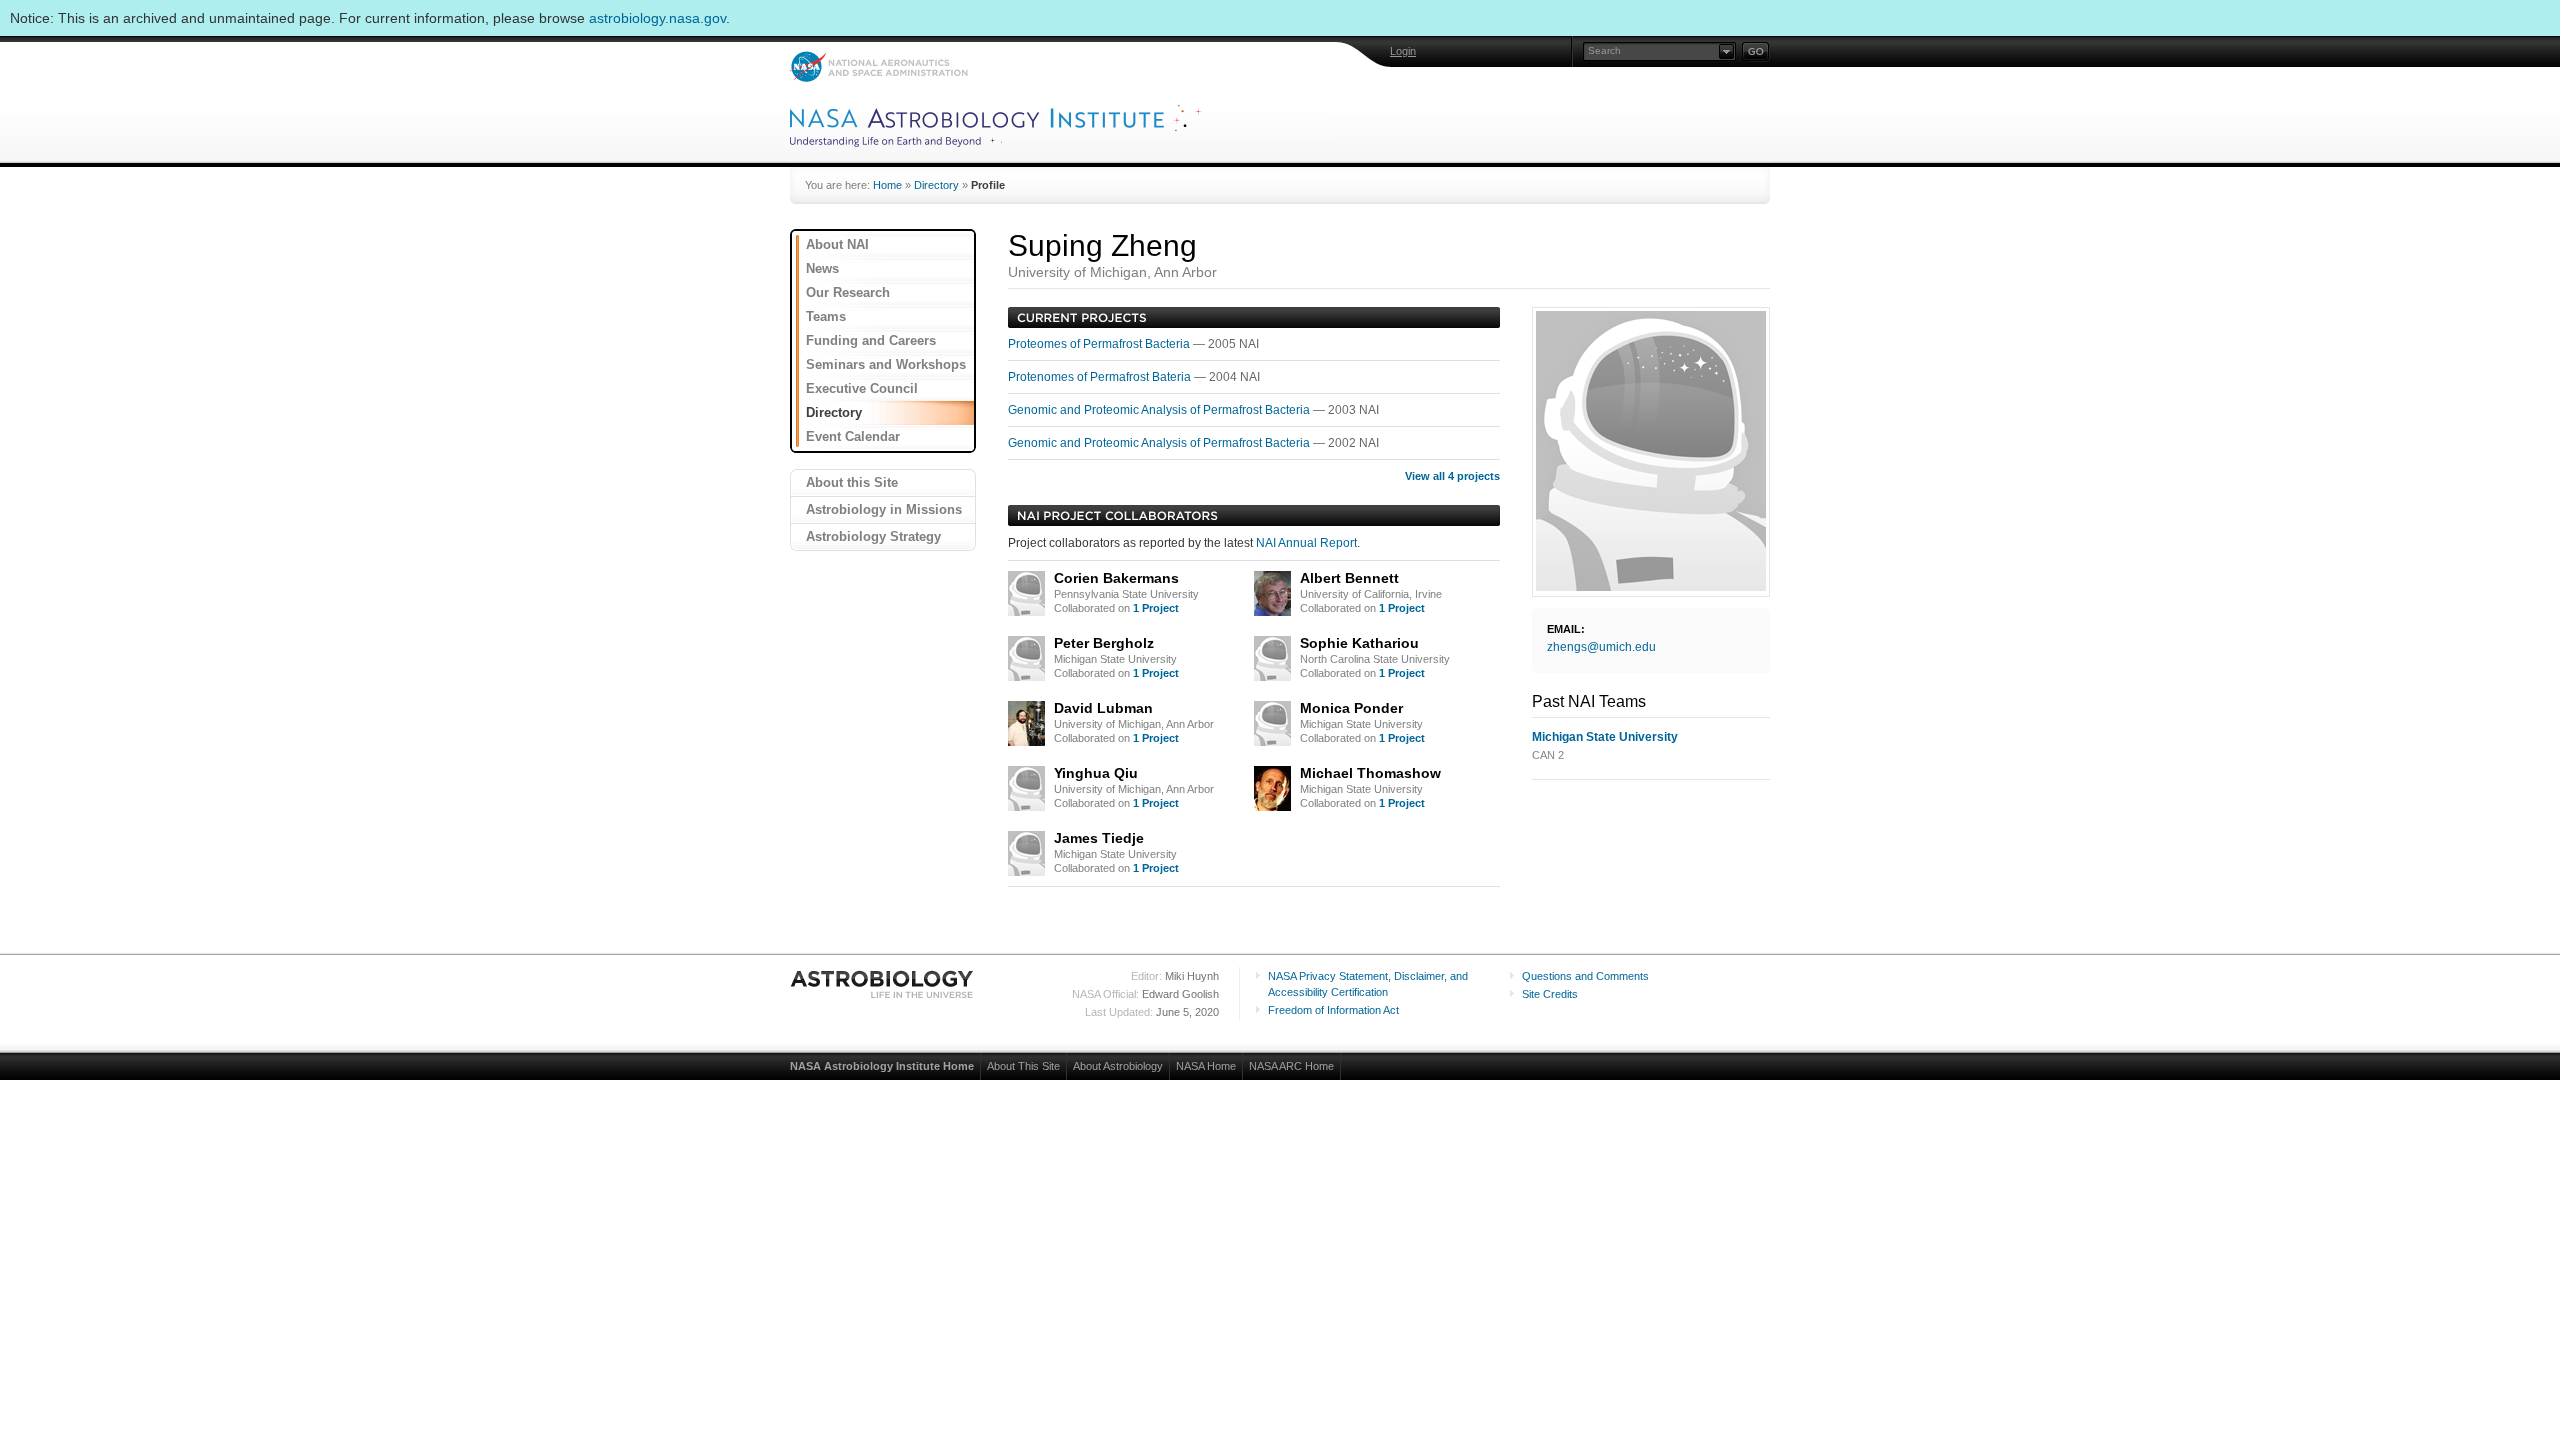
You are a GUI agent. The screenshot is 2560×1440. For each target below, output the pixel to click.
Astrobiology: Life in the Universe (883, 984)
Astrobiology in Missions (884, 509)
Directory (936, 185)
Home (887, 185)
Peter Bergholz (1104, 643)
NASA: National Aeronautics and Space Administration (878, 66)
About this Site (852, 482)
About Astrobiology (1118, 1066)
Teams (826, 316)
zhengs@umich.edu (1601, 647)
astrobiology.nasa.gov (657, 18)
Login (1403, 51)
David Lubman (1103, 708)
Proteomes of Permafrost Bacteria (1100, 344)
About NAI (837, 244)
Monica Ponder (1351, 708)
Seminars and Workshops (886, 364)
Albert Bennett (1349, 578)
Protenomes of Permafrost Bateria (1101, 377)
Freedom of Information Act (1333, 1010)
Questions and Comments (1585, 976)
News (822, 268)
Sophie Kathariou (1359, 643)
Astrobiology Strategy (873, 536)
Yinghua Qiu (1096, 773)
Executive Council (862, 388)
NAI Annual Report (1306, 543)
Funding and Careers (871, 340)
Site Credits (1550, 994)
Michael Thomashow (1370, 773)
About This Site (1023, 1066)
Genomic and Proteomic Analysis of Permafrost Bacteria (1160, 410)
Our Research (848, 292)
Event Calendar (853, 436)
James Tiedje (1099, 838)
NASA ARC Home (1291, 1066)
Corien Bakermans (1116, 578)
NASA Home (1206, 1066)
